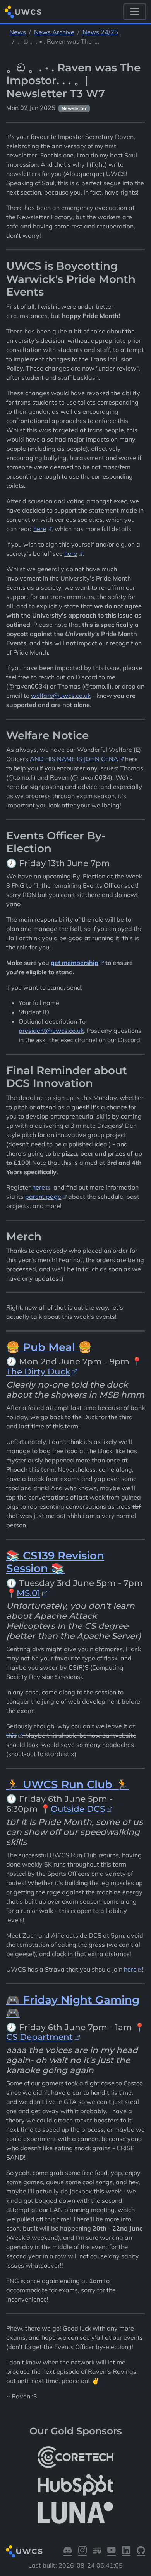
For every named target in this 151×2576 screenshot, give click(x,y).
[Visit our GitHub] (141, 2551)
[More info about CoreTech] (75, 2457)
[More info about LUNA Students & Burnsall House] (75, 2513)
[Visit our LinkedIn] (126, 2551)
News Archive (54, 32)
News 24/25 (100, 32)
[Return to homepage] (23, 12)
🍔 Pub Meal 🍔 (49, 1347)
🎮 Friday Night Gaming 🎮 (73, 2006)
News (18, 32)
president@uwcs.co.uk (51, 1031)
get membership (75, 963)
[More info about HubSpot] (75, 2485)
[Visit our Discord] (68, 2551)
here (40, 529)
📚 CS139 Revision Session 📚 (55, 1562)
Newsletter (74, 108)
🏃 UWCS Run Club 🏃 (68, 1784)
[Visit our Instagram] (82, 2551)
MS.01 (28, 1593)
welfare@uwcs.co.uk (61, 696)
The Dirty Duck (38, 1371)
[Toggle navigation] (135, 12)
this (11, 1735)
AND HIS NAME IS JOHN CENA (74, 759)
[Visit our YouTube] (112, 2551)
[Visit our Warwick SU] (97, 2551)
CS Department (39, 2037)
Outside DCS (78, 1809)
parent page (43, 1197)
